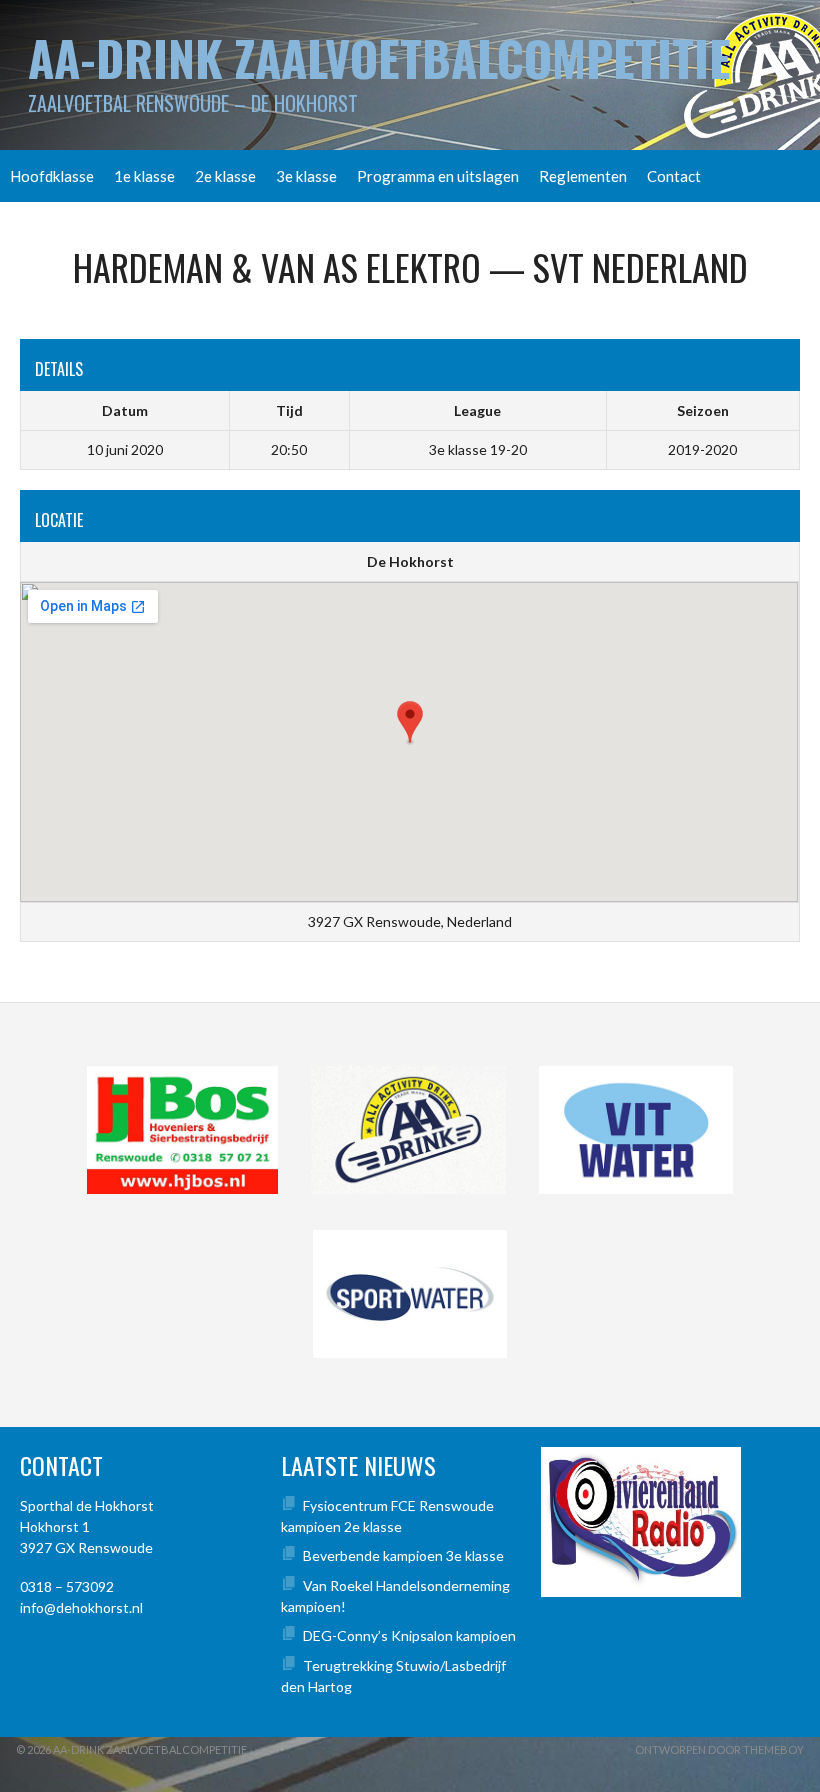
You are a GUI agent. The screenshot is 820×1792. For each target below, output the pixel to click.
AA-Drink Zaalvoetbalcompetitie (379, 57)
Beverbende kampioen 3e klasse (403, 1555)
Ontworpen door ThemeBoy (719, 1749)
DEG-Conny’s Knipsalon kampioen (409, 1635)
